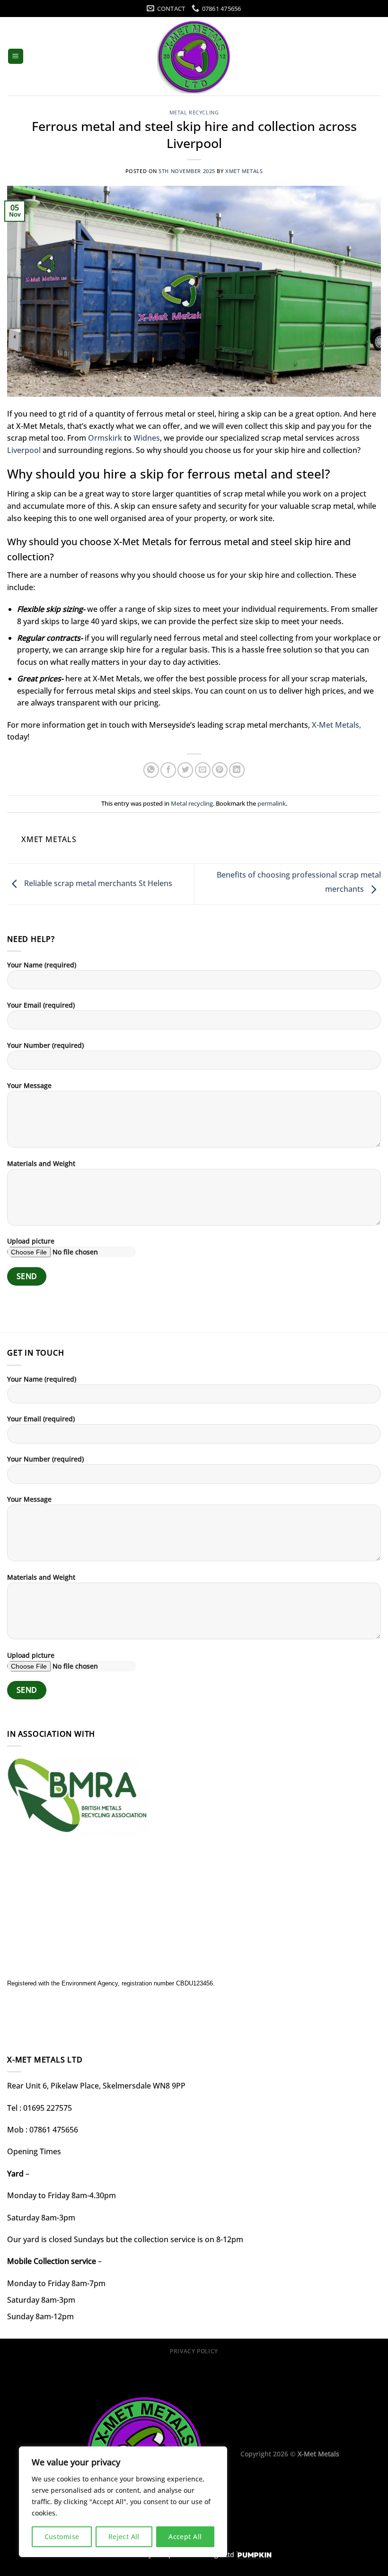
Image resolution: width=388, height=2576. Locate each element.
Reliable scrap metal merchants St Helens (97, 883)
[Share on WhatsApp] (151, 770)
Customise (62, 2537)
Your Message (29, 1085)
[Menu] (16, 57)
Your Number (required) (45, 1045)
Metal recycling (194, 112)
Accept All (185, 2537)
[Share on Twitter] (185, 770)
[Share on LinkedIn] (237, 770)
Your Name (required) (42, 965)
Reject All (124, 2537)
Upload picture (31, 1241)
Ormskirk (104, 438)
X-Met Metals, (336, 725)
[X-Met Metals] (194, 57)
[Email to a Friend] (203, 770)
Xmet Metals (244, 171)
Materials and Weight (41, 1163)
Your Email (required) (41, 1005)
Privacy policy (194, 2351)
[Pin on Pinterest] (220, 770)
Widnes (146, 438)
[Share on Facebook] (168, 770)
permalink (272, 803)
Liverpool (24, 450)
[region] (123, 2502)
